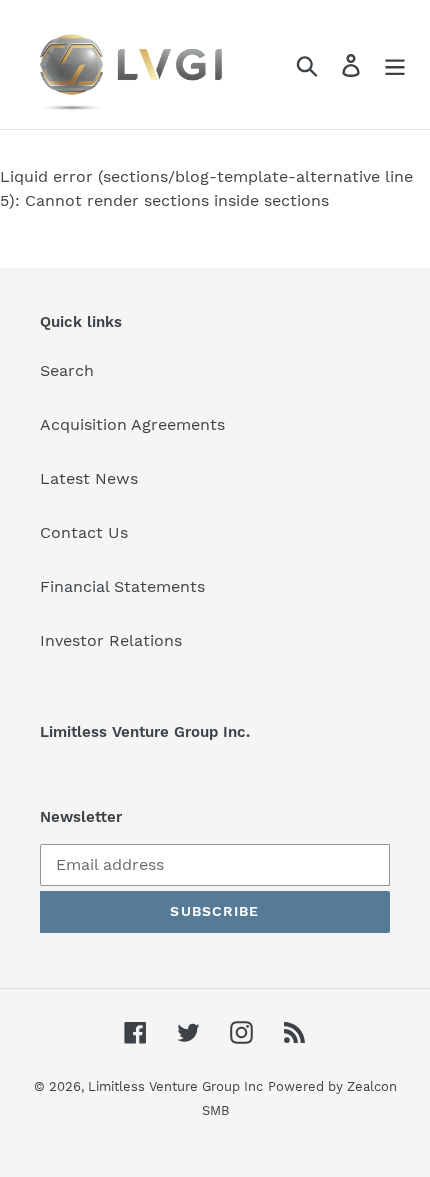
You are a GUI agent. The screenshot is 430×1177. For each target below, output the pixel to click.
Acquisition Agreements (132, 424)
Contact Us (84, 532)
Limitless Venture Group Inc (175, 1086)
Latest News (89, 478)
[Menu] (395, 64)
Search (67, 370)
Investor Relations (111, 640)
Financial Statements (122, 586)
